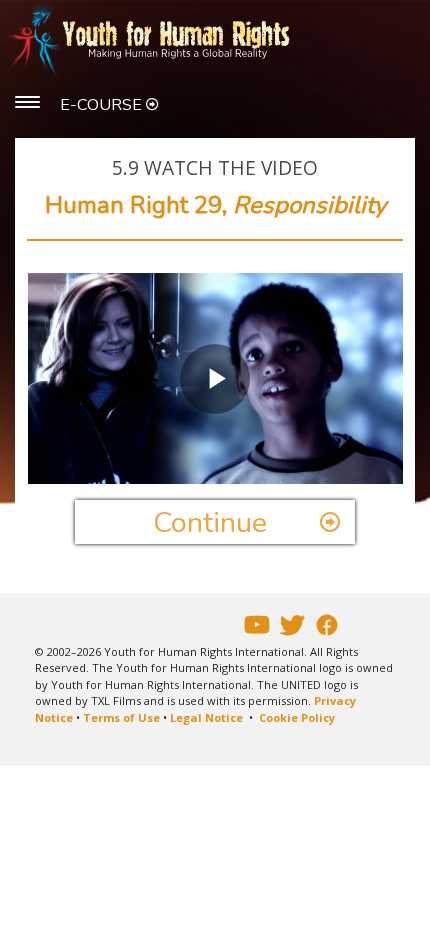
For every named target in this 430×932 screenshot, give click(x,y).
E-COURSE (103, 105)
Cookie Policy (297, 717)
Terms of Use (121, 717)
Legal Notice (206, 717)
